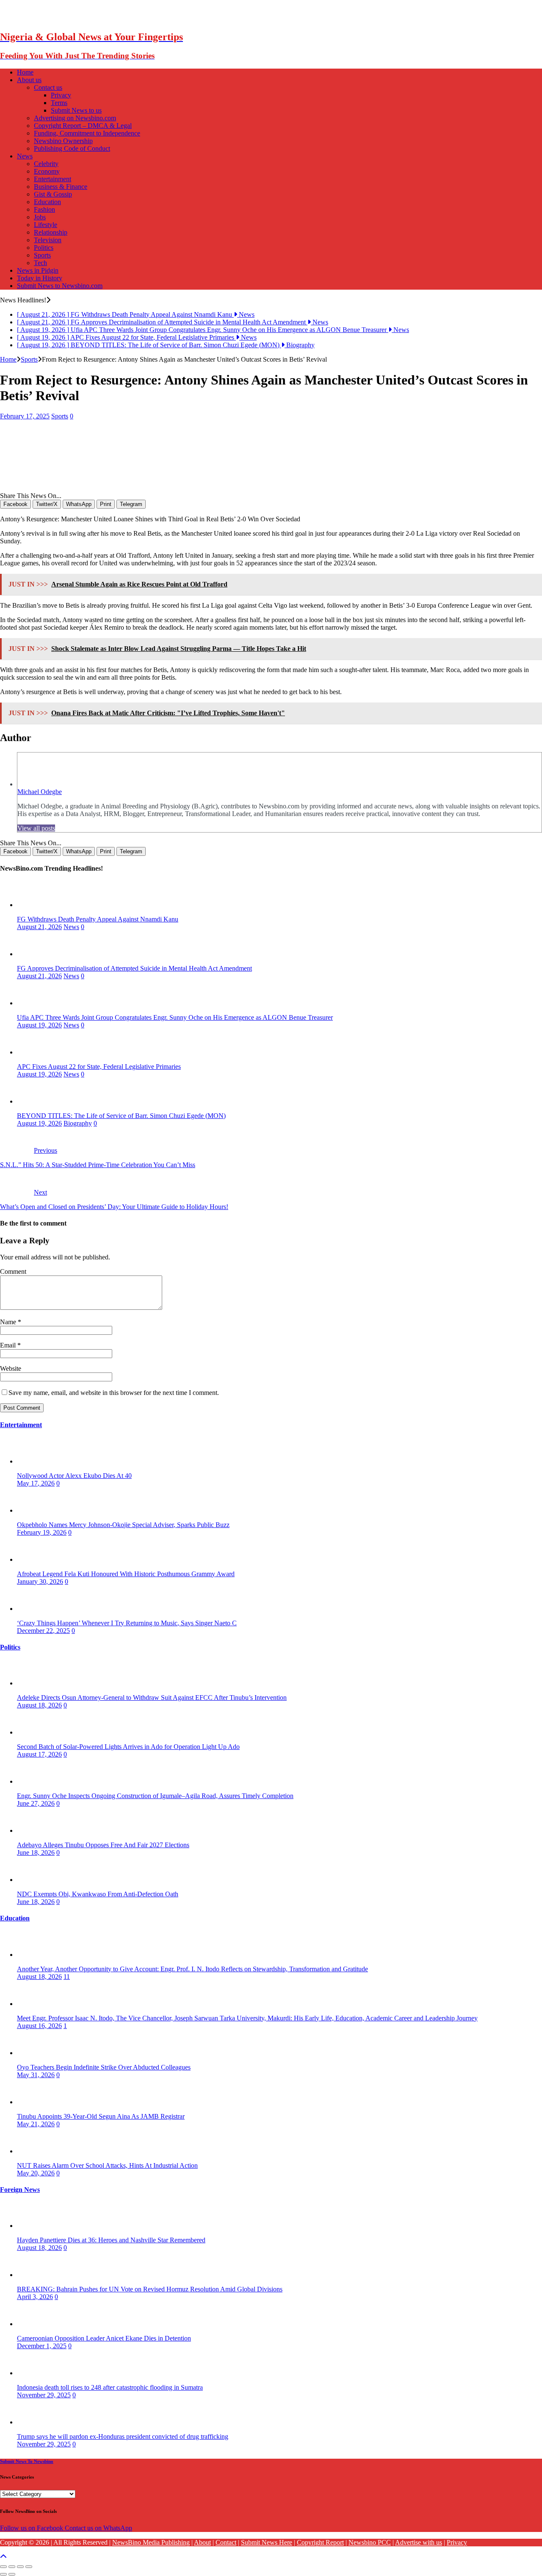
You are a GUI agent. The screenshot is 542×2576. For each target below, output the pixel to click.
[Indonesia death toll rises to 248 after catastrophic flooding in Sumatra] (34, 2373)
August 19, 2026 (39, 1025)
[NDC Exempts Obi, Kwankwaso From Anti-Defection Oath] (34, 1880)
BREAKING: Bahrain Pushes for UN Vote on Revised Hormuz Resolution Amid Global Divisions (150, 2289)
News (25, 156)
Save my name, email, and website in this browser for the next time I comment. (114, 1393)
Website (11, 1368)
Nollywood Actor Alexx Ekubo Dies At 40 (74, 1476)
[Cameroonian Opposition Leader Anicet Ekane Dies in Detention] (34, 2324)
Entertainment (53, 179)
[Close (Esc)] (3, 2567)
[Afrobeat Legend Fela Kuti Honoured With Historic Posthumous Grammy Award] (34, 1559)
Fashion (44, 209)
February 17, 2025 (25, 416)
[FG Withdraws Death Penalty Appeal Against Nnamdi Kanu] (34, 905)
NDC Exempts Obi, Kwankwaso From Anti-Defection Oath (98, 1894)
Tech (40, 263)
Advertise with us (419, 2542)
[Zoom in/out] (29, 2567)
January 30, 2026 (40, 1581)
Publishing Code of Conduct (72, 148)
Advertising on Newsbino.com (75, 118)
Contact (226, 2542)
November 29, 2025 (44, 2395)
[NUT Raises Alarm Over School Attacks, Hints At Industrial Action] (34, 2151)
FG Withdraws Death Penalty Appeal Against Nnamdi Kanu (98, 919)
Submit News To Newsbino (27, 2461)
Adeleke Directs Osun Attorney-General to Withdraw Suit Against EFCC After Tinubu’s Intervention (152, 1698)
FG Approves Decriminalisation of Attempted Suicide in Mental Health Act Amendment (134, 968)
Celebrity (46, 164)
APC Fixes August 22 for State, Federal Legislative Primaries (99, 1067)
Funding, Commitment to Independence (87, 133)
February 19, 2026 (42, 1532)
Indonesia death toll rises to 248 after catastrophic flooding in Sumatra (110, 2387)
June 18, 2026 (36, 1852)
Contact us (48, 87)
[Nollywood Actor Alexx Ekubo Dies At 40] (34, 1461)
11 (67, 1977)
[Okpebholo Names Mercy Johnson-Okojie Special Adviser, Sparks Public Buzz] (34, 1510)
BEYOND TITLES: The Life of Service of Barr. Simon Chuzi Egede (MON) (121, 1116)
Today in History (40, 278)
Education (47, 202)
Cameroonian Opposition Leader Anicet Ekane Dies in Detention (104, 2338)
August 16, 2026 (39, 2026)
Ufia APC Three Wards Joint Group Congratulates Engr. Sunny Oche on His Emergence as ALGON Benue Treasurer (175, 1017)
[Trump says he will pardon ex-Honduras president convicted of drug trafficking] (34, 2422)
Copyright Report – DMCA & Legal (83, 126)
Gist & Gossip (53, 194)
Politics (44, 248)
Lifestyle (46, 225)
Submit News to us (76, 110)
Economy (47, 171)
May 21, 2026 (36, 2124)
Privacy (61, 95)
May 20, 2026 (36, 2173)
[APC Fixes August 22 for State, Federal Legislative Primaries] (34, 1052)
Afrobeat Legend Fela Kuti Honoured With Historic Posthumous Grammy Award (126, 1574)
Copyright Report (320, 2542)
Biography (78, 1123)
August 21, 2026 (39, 927)
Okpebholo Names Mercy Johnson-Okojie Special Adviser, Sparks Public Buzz (123, 1525)
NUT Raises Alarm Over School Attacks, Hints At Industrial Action (107, 2165)
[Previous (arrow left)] (3, 2574)
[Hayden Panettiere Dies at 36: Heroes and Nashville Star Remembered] (34, 2226)
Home (25, 72)
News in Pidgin (38, 270)
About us (29, 80)
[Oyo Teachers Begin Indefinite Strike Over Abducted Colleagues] (34, 2053)
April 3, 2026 (35, 2297)
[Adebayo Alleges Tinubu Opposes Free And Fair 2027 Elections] (34, 1830)
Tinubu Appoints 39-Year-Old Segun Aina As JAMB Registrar (101, 2116)
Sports (42, 255)
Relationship (51, 232)
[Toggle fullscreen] (20, 2567)
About (202, 2542)
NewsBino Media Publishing (151, 2542)
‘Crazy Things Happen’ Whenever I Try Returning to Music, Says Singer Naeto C (127, 1623)
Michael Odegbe (40, 792)
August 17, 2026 (39, 1754)
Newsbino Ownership (63, 141)
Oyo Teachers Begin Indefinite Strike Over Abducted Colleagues (104, 2067)
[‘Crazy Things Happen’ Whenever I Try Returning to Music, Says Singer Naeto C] (34, 1609)
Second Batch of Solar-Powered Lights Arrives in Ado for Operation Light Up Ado (128, 1747)
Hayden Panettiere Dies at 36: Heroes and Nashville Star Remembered (111, 2240)
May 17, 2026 (36, 1483)
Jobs (40, 217)
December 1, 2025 (42, 2346)
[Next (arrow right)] (12, 2574)
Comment (13, 1271)
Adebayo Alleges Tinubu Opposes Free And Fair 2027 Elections (103, 1845)
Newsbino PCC (370, 2542)
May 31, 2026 (36, 2075)
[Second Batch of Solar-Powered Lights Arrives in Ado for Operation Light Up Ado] (34, 1732)
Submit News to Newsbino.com (60, 286)
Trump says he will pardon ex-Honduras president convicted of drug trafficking (123, 2436)
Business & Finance (61, 187)
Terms (59, 103)
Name (9, 1322)
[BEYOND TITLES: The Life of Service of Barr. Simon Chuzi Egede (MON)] (34, 1101)
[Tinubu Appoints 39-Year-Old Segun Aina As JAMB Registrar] (34, 2102)
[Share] (12, 2567)
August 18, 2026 (39, 1705)
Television (48, 240)
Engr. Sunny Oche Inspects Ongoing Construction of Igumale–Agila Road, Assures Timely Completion (155, 1796)
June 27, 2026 (36, 1803)
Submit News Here (267, 2542)
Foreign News (20, 2190)
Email (9, 1345)
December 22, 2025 (43, 1631)
